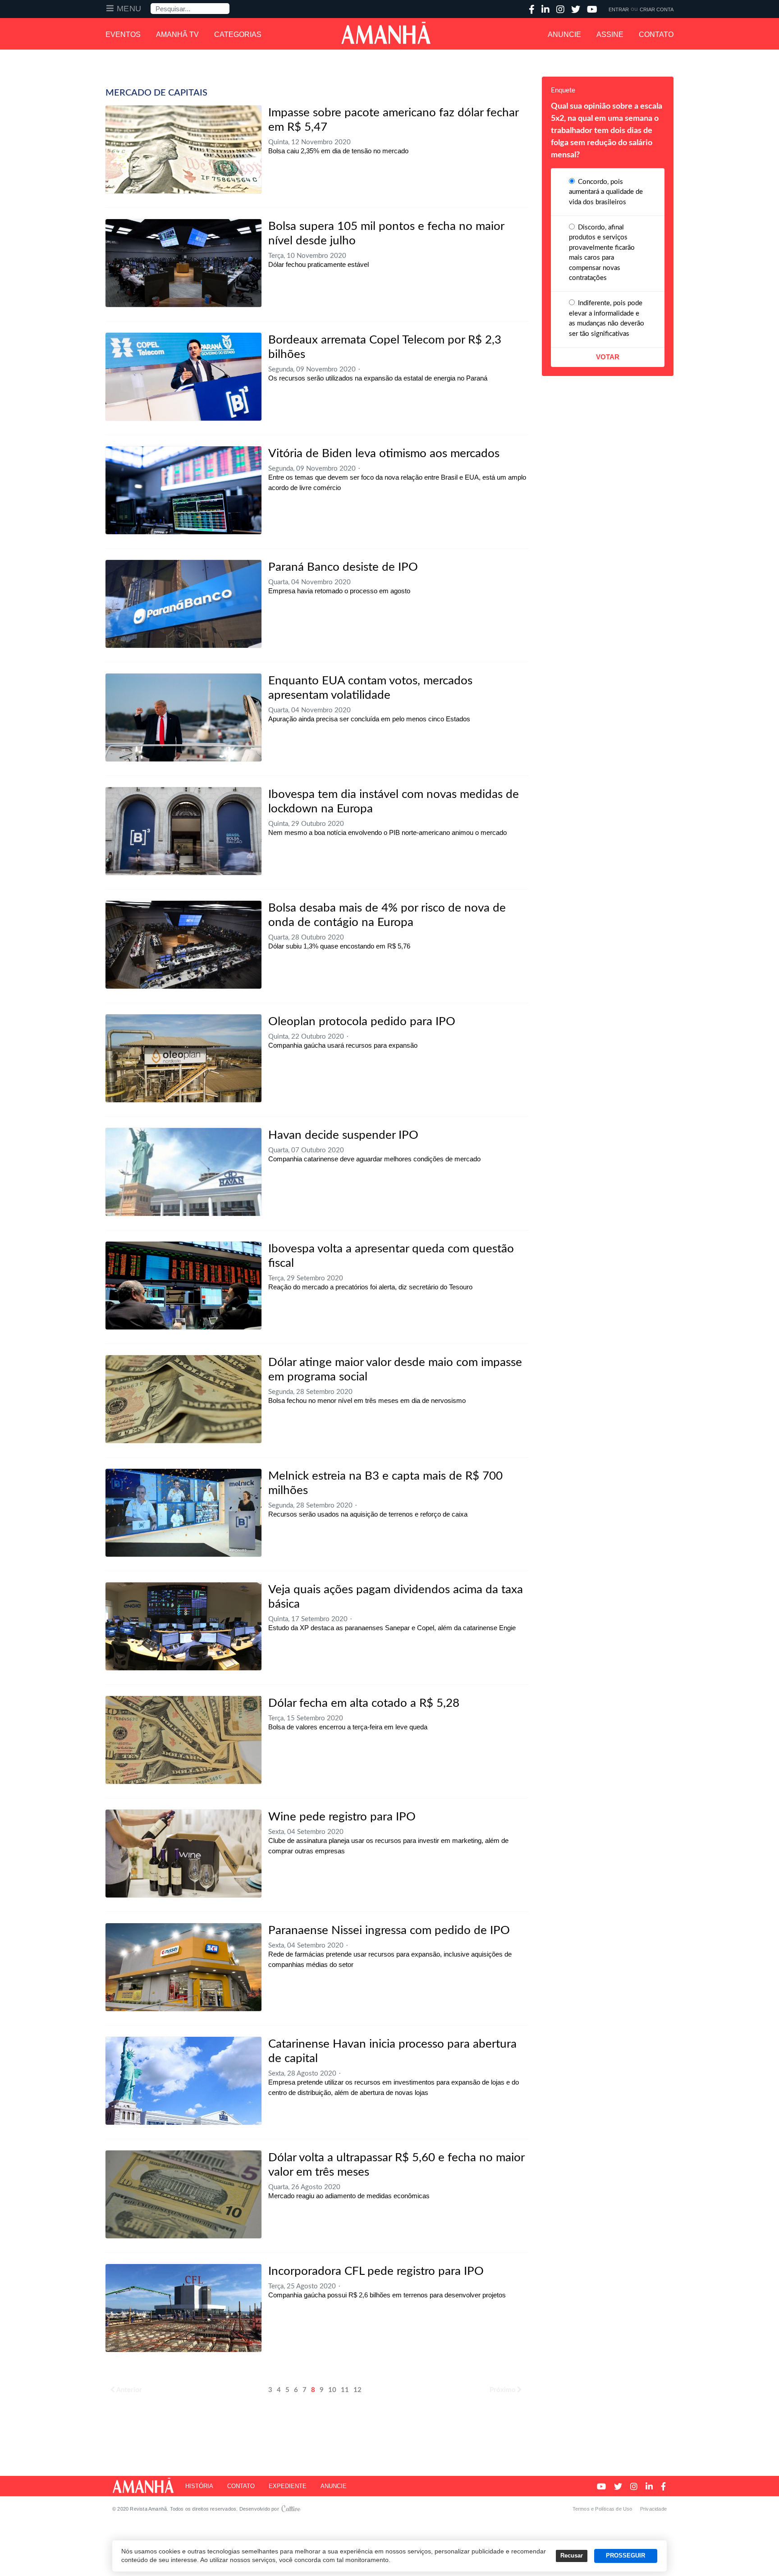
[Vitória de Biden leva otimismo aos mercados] (183, 490)
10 (332, 2390)
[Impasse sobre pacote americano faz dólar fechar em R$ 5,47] (183, 149)
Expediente (288, 2486)
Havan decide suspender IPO (343, 1135)
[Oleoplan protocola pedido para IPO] (183, 1058)
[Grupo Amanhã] (386, 33)
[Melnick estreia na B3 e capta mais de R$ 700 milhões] (183, 1513)
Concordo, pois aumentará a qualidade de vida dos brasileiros (606, 192)
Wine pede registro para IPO (342, 1817)
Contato (656, 34)
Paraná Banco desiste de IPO (343, 567)
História (199, 2486)
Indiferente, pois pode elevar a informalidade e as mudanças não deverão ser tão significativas (607, 319)
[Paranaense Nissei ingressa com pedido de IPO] (183, 1967)
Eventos (123, 34)
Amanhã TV (177, 34)
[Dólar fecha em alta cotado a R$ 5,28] (183, 1740)
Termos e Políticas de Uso (603, 2509)
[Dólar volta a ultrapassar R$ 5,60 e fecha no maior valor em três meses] (183, 2194)
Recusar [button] (572, 2556)
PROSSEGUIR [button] (625, 2556)
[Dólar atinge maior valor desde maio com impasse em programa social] (183, 1399)
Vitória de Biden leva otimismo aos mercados (384, 454)
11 (345, 2390)
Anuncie (564, 34)
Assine (610, 34)
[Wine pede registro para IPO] (183, 1854)
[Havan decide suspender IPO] (183, 1172)
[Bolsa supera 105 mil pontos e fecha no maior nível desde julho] (183, 263)
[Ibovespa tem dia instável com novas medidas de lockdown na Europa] (183, 831)
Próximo (503, 2390)
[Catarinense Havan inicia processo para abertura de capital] (183, 2081)
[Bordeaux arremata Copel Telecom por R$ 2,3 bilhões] (183, 377)
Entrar (619, 9)
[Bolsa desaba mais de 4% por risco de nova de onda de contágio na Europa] (183, 945)
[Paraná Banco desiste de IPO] (183, 604)
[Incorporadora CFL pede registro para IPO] (183, 2308)
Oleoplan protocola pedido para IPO (362, 1022)
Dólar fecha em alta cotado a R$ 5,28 (364, 1703)
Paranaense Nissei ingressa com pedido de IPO (389, 1930)
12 (357, 2390)
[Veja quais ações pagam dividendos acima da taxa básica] (183, 1626)
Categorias (238, 34)
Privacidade (653, 2509)
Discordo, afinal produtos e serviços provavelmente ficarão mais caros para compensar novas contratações (602, 253)
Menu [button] (129, 9)
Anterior (129, 2390)
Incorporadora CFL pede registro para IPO (376, 2271)
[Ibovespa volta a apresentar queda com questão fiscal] (183, 1286)
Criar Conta (657, 9)
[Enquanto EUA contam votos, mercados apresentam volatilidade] (183, 717)
